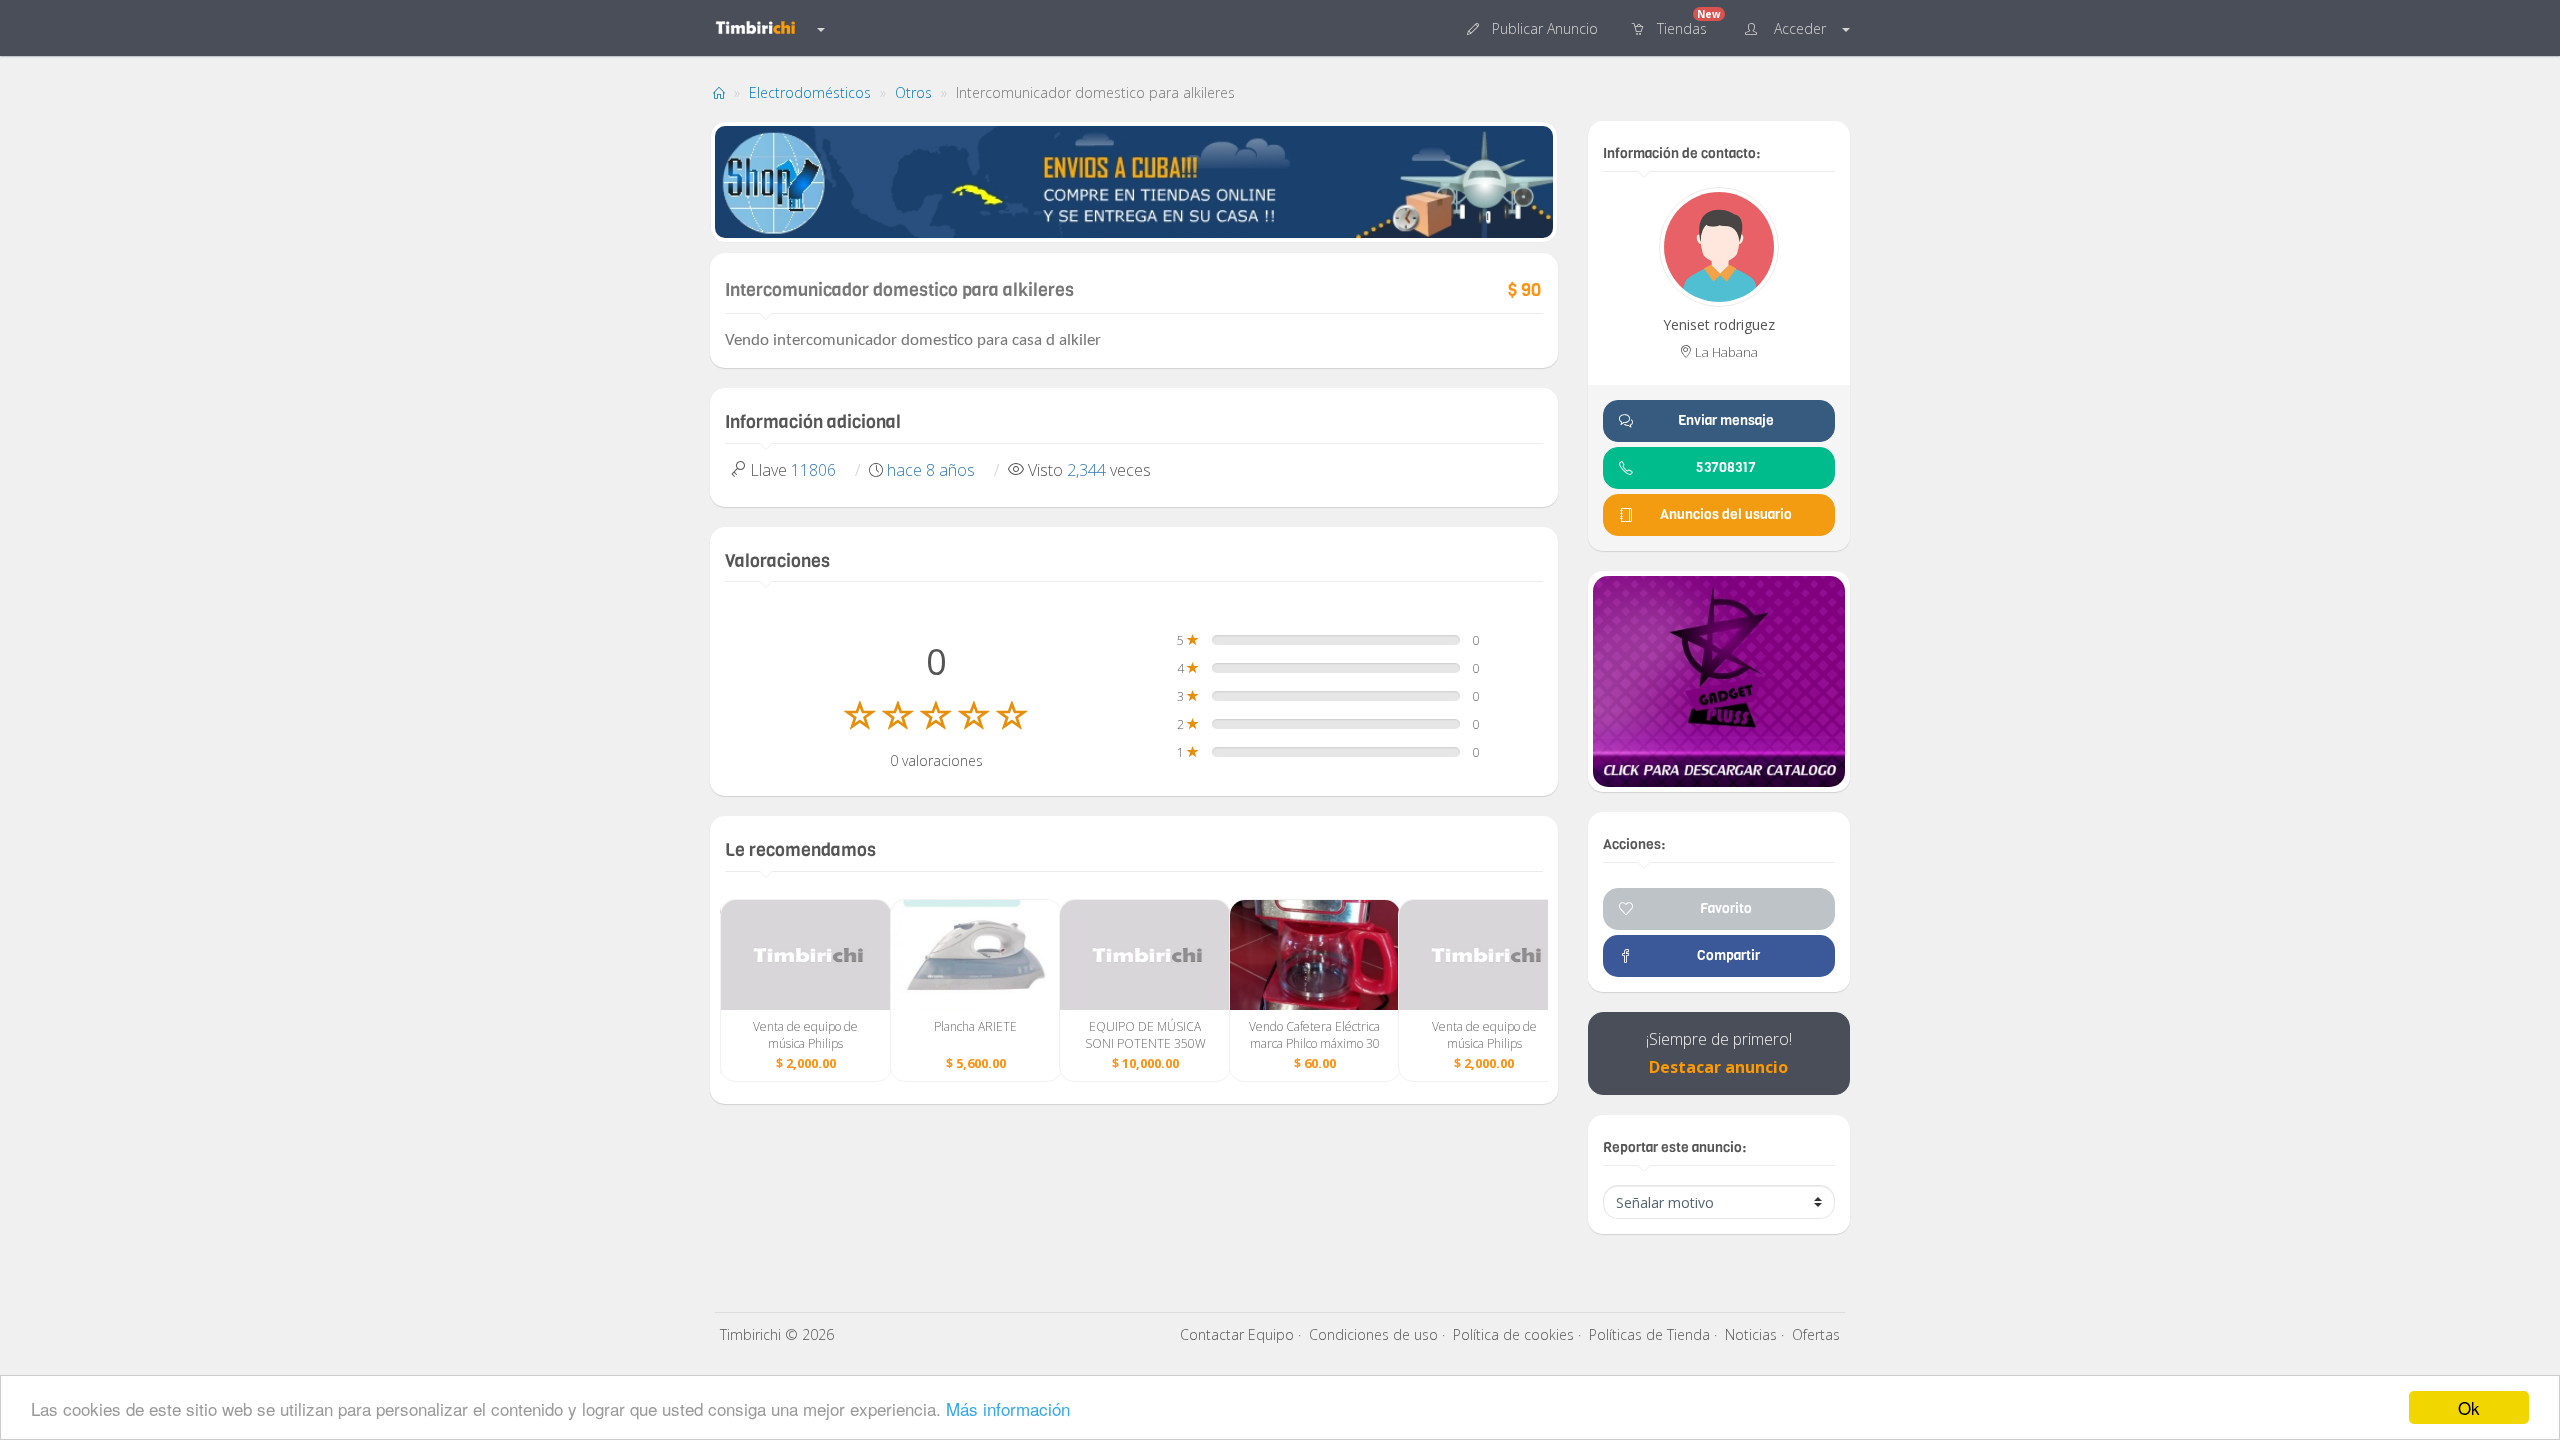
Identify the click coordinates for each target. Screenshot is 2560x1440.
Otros (913, 92)
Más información (1008, 1408)
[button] (1534, 27)
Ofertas (1816, 1334)
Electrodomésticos (810, 92)
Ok (2469, 1407)
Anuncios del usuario (1726, 514)
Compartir (1725, 955)
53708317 (1726, 467)
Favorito (1726, 908)
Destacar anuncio (1718, 1067)
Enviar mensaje (1726, 420)
